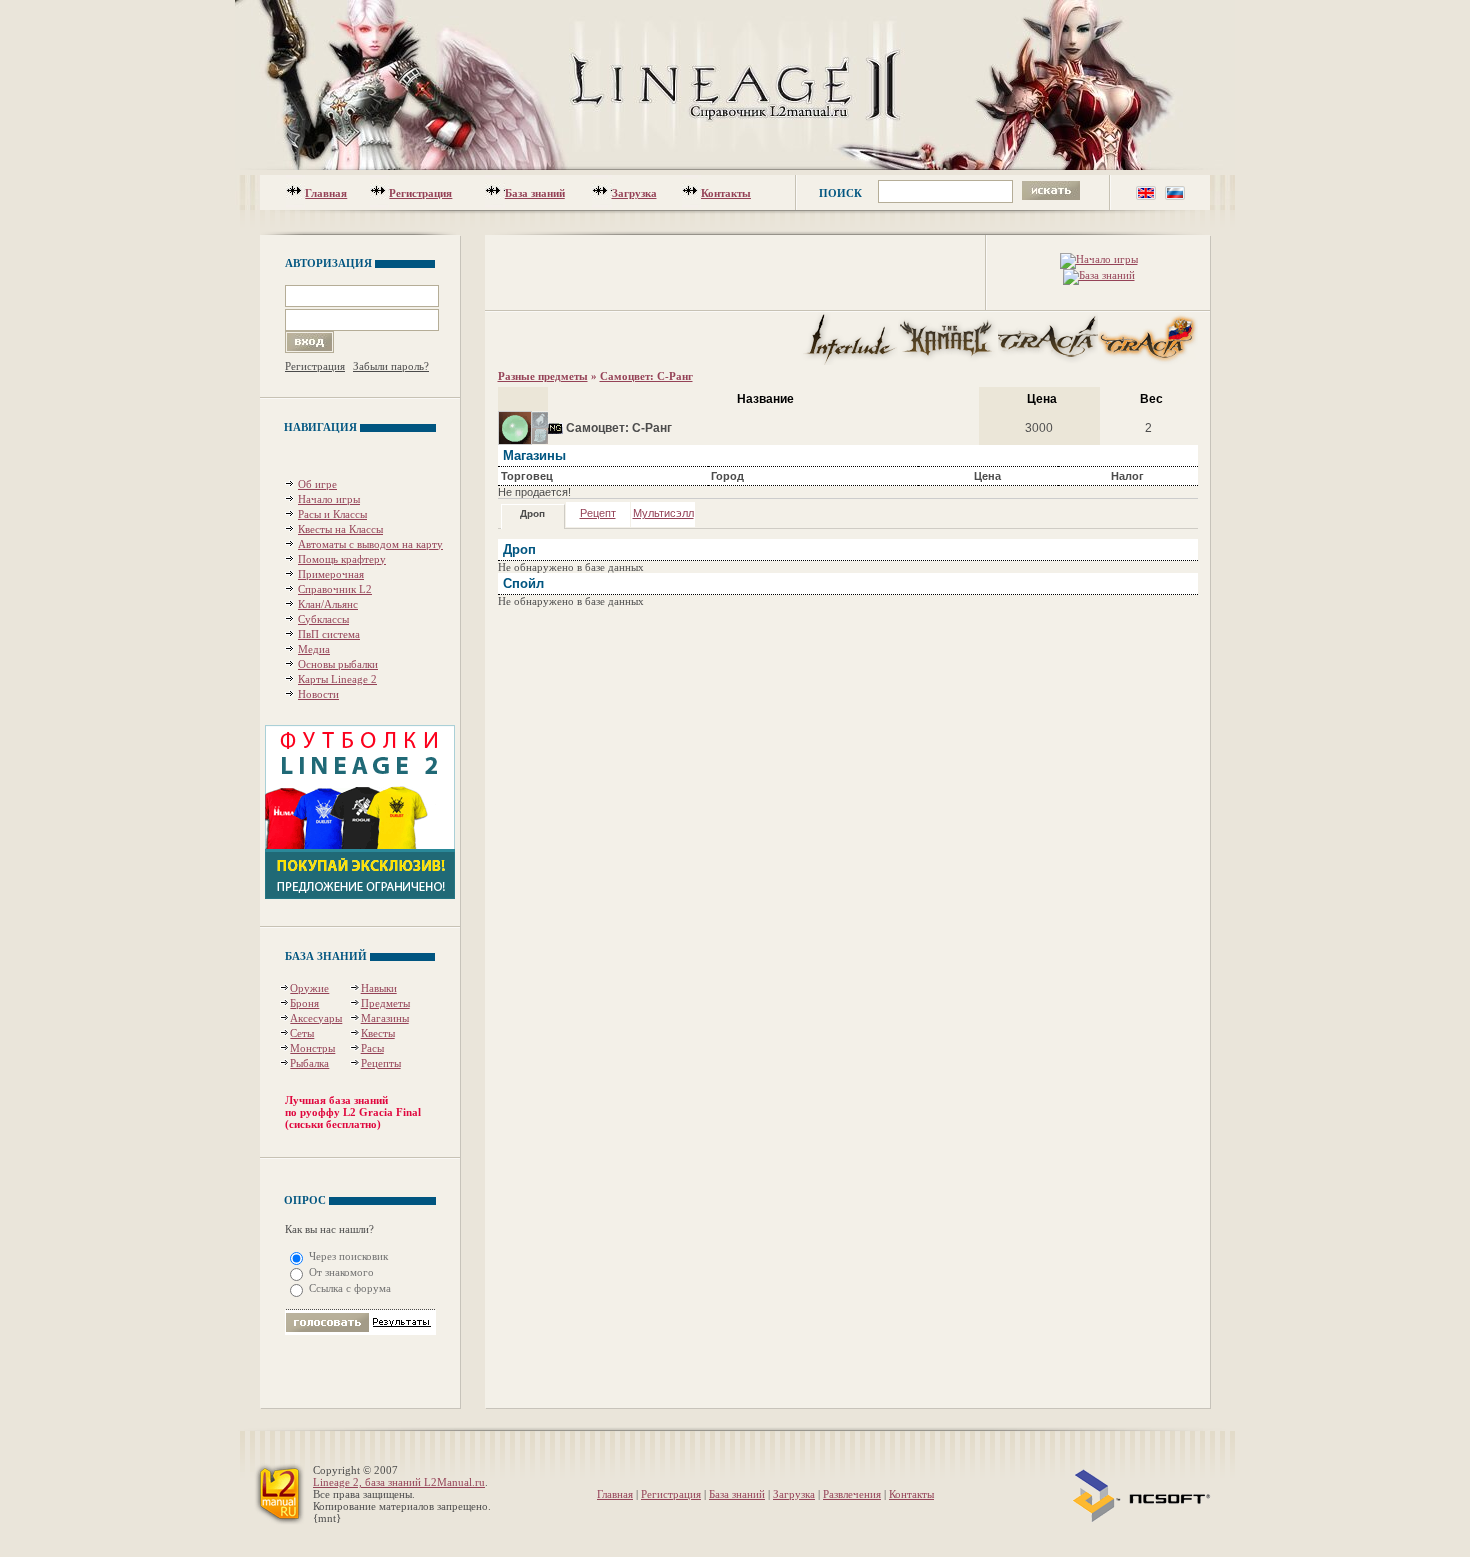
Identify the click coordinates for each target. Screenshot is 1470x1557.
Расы (372, 1048)
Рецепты (381, 1063)
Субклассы (323, 619)
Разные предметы (543, 376)
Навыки (379, 988)
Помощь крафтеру (342, 559)
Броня (304, 1003)
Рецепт (598, 513)
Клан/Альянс (328, 604)
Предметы (385, 1003)
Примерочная (331, 574)
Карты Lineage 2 (337, 679)
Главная (326, 193)
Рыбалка (309, 1063)
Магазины (385, 1018)
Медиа (314, 649)
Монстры (312, 1048)
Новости (318, 694)
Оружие (309, 988)
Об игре (317, 484)
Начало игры (329, 499)
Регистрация (420, 193)
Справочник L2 (335, 589)
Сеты (302, 1033)
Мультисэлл (663, 513)
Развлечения (852, 1494)
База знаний (535, 193)
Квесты (378, 1033)
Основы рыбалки (338, 664)
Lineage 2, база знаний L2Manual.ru (399, 1482)
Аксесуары (316, 1018)
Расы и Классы (332, 514)
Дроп (532, 513)
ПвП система (329, 634)
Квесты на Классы (340, 529)
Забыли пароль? (391, 366)
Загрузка (634, 193)
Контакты (726, 193)
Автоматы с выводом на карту (370, 544)
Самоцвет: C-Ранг (646, 376)
